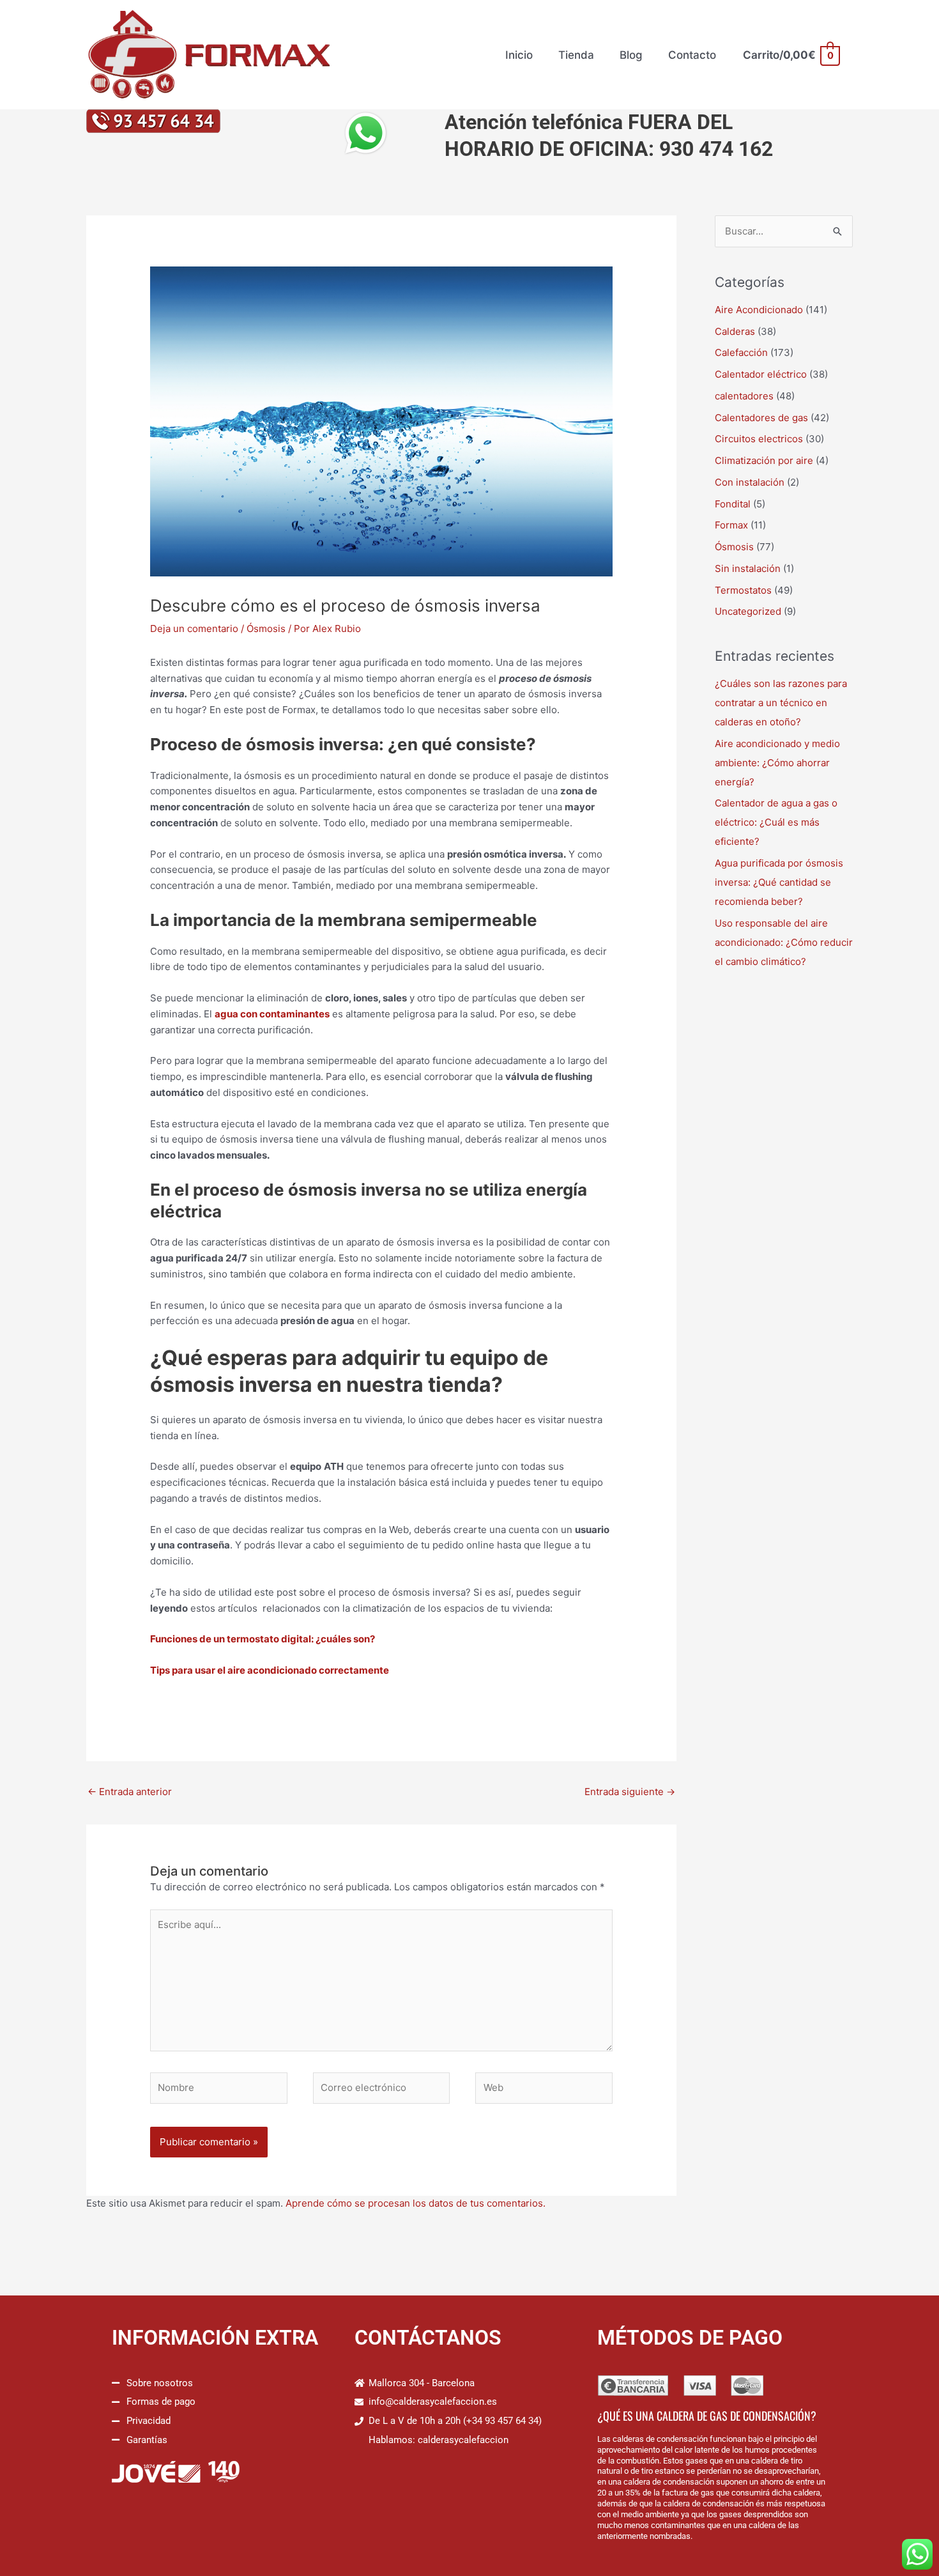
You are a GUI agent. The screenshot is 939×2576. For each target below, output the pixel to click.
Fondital (733, 504)
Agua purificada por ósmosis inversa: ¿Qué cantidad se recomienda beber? (779, 882)
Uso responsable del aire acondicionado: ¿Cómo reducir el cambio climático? (784, 942)
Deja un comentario (194, 629)
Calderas (735, 331)
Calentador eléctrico (761, 374)
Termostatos (743, 590)
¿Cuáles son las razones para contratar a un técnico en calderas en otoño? (781, 703)
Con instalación (750, 482)
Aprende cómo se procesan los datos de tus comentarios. (416, 2203)
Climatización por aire (764, 460)
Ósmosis (266, 629)
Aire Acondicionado (759, 310)
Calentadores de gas (761, 418)
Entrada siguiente (630, 1792)
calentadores (744, 396)
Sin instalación (748, 568)
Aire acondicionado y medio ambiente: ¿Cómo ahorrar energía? (777, 763)
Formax (731, 525)
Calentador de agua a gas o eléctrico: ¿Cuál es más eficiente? (776, 822)
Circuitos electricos (759, 439)
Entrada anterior (130, 1792)
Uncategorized (748, 611)
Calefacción (741, 352)
